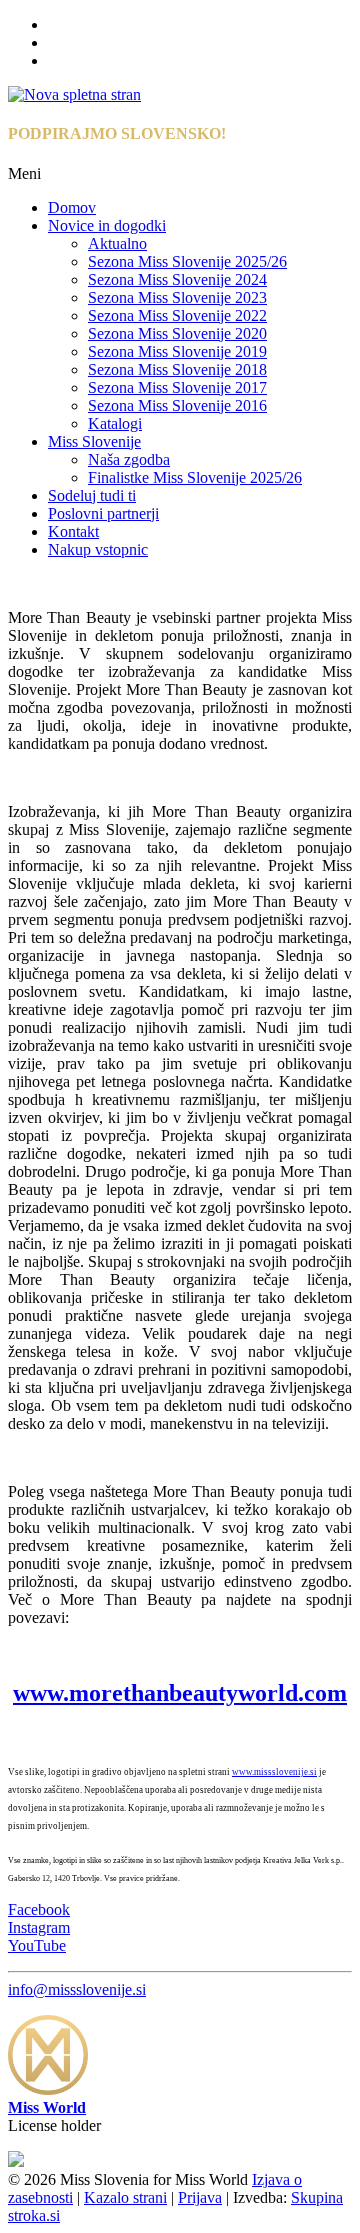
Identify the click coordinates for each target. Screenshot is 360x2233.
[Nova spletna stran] (74, 94)
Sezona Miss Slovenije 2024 (177, 279)
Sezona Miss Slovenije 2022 (177, 315)
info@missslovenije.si (77, 1989)
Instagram (39, 1927)
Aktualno (117, 243)
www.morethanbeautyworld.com (180, 1693)
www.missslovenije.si (274, 1772)
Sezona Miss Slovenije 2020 (177, 333)
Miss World (47, 2107)
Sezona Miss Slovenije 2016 (177, 405)
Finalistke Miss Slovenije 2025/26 (195, 477)
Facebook (39, 1909)
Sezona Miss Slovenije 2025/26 (187, 261)
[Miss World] (48, 2089)
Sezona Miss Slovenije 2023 (177, 297)
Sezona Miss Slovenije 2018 (177, 369)
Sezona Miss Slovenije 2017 (177, 387)
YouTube (37, 1945)
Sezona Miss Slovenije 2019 (177, 351)
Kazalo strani (125, 2197)
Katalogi (115, 423)
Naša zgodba (129, 459)
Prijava (200, 2197)
